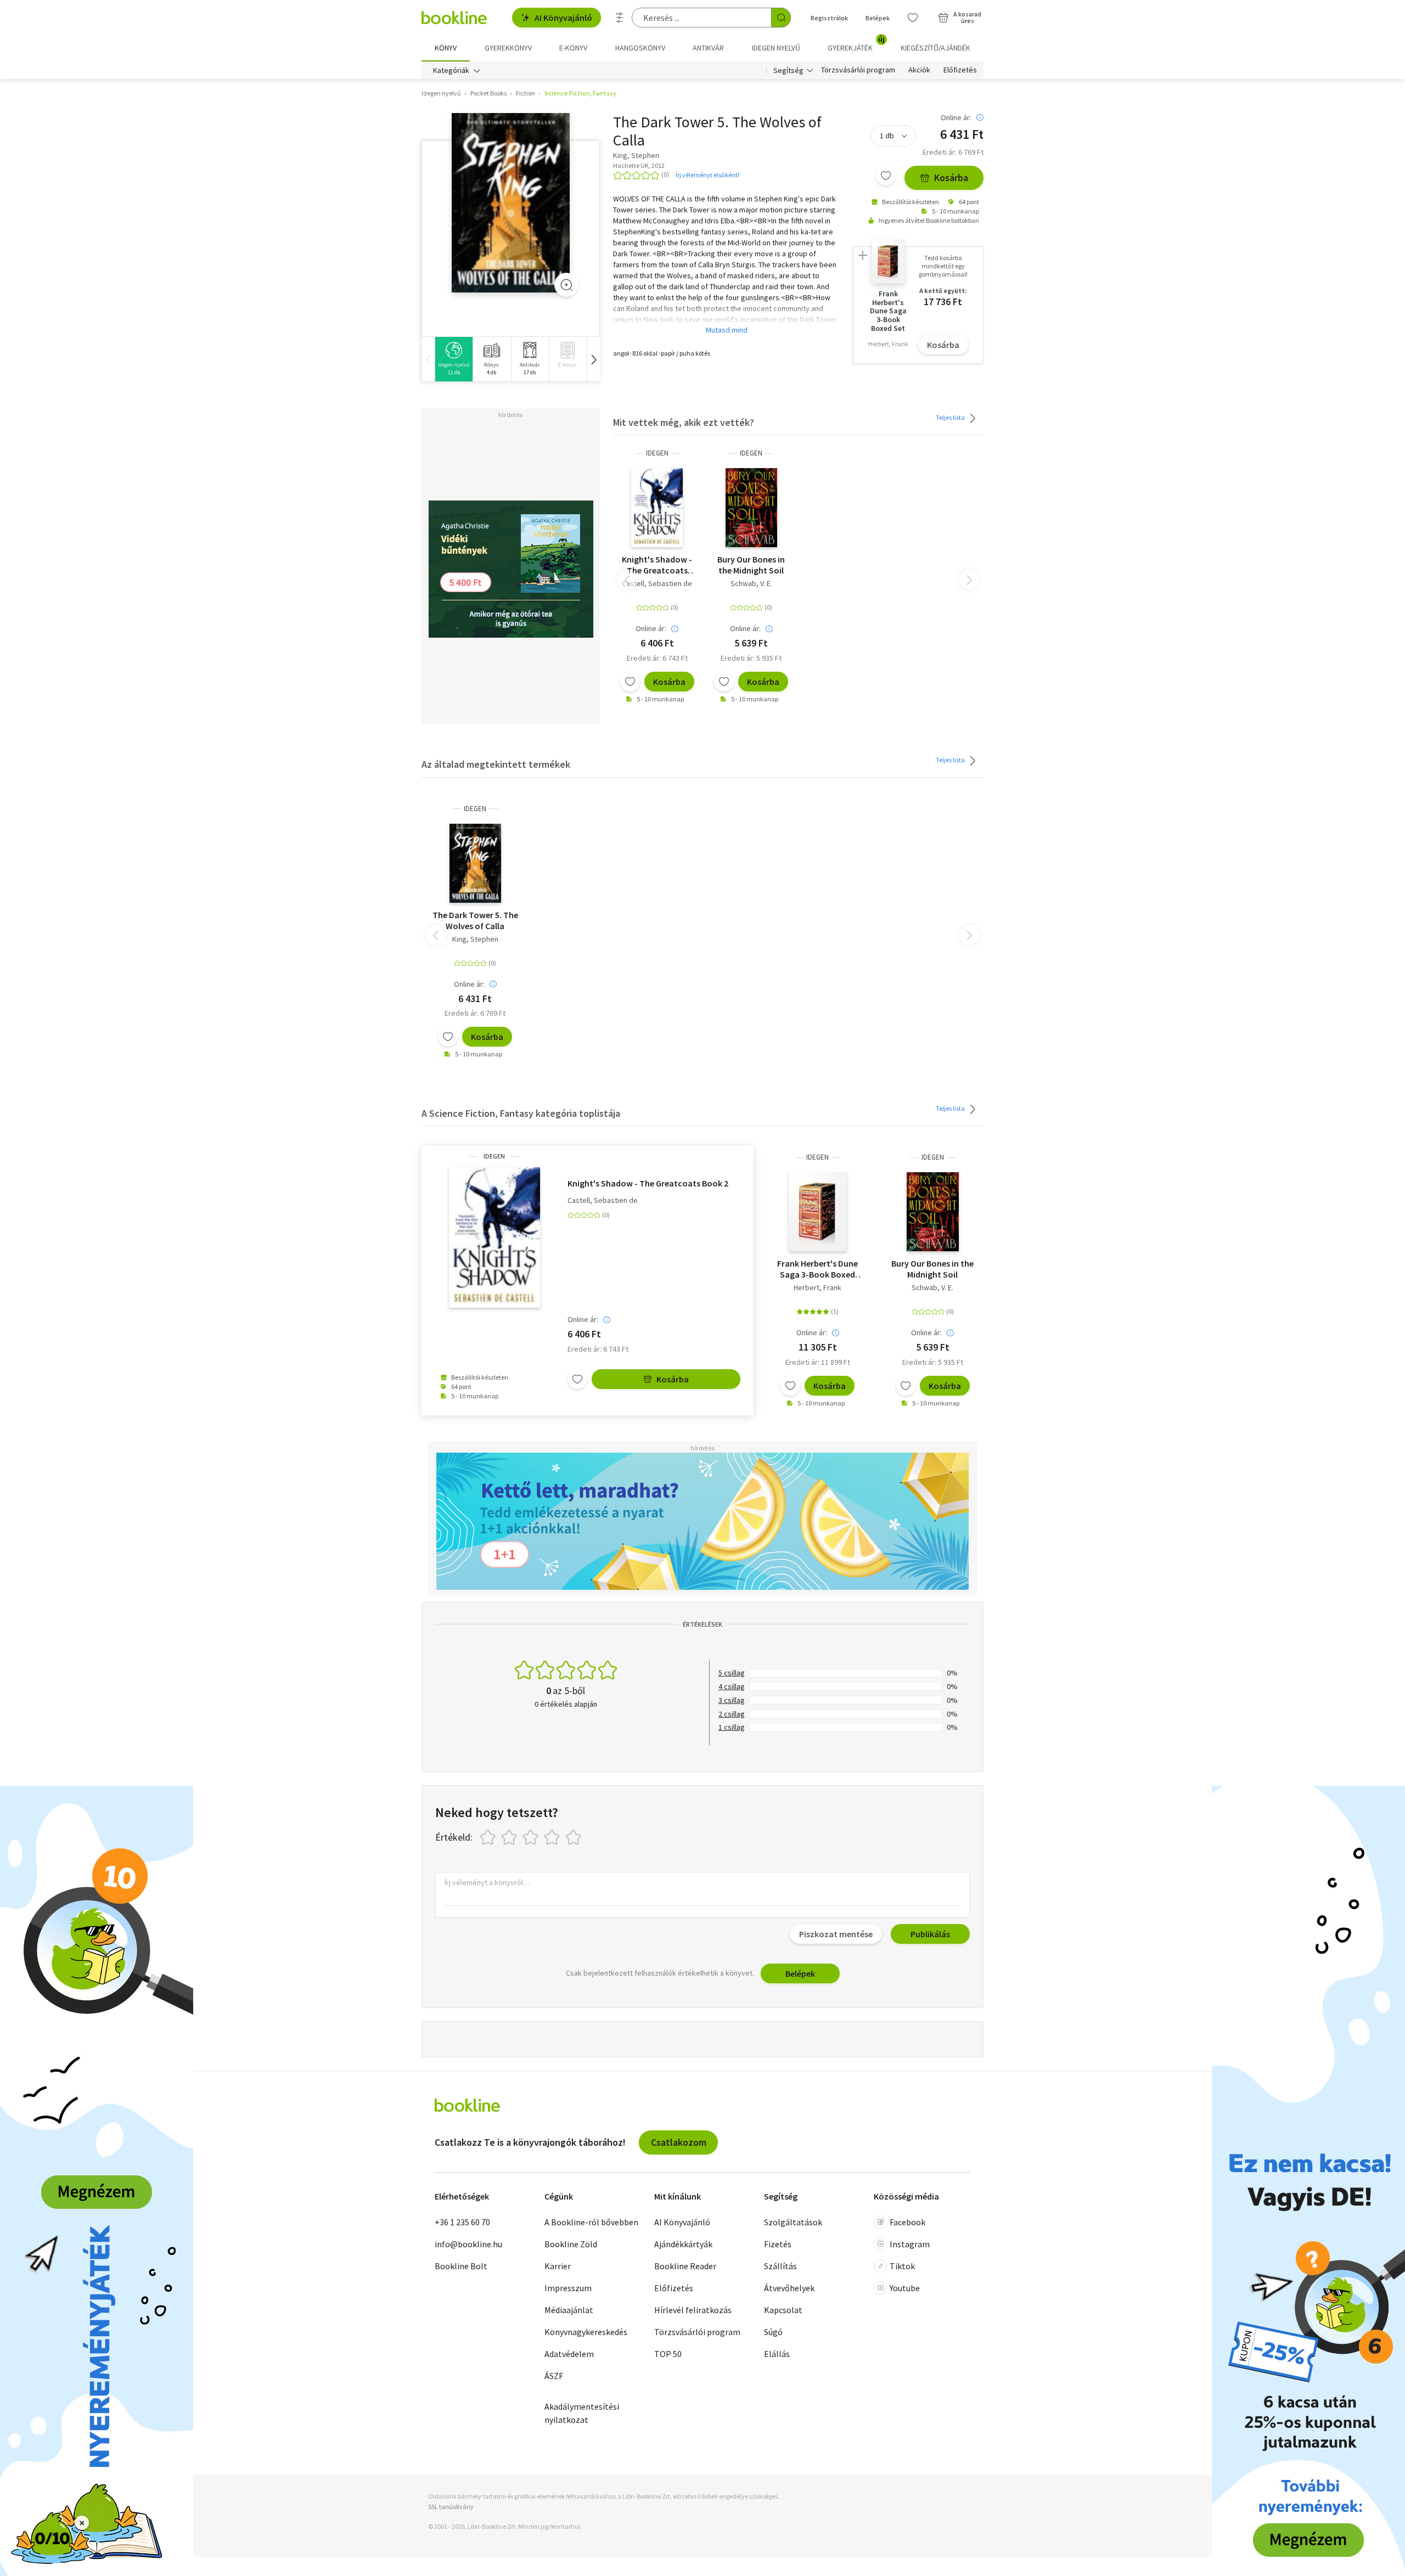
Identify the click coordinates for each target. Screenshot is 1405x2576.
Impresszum (568, 2288)
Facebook (907, 2222)
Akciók (919, 70)
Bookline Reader (685, 2266)
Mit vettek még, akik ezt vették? (684, 422)
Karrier (558, 2266)
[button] (593, 359)
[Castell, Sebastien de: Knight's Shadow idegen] (657, 508)
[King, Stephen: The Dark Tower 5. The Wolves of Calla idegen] (511, 203)
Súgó (773, 2332)
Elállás (777, 2354)
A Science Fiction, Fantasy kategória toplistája (521, 1113)
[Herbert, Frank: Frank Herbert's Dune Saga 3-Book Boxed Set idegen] (818, 1212)
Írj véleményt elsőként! (707, 175)
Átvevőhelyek (789, 2288)
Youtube (905, 2288)
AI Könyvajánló (563, 18)
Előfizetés (960, 70)
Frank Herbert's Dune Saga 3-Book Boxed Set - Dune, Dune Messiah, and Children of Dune (817, 1269)
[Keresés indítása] (781, 18)
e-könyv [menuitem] (573, 48)
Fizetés (778, 2244)
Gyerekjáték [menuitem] (856, 44)
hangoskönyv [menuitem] (640, 48)
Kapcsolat (783, 2310)
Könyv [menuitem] (446, 48)
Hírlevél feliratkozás (693, 2310)
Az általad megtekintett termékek (496, 764)
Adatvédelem (569, 2354)
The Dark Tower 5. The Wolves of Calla (475, 920)
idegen (657, 453)
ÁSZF (554, 2376)
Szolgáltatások (793, 2222)
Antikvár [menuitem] (708, 48)
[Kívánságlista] (913, 18)
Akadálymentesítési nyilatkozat (582, 2413)
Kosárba (951, 178)
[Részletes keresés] (620, 18)
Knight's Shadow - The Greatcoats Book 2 (657, 565)
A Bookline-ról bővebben (591, 2222)
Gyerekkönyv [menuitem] (508, 48)
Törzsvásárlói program (858, 70)
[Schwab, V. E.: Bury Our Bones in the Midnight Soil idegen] (752, 508)
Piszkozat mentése (836, 1934)
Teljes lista (951, 417)
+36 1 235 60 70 (462, 2222)
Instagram (910, 2244)
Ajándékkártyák (683, 2244)
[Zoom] (566, 285)
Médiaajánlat (569, 2310)
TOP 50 (668, 2354)
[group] (454, 359)
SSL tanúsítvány (451, 2507)
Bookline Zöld (571, 2244)
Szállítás (780, 2266)
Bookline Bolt (461, 2266)
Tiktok (902, 2266)
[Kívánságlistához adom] (886, 176)
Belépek (878, 18)
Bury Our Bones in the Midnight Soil (751, 565)
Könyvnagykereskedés (586, 2332)
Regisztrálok (829, 18)
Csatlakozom (679, 2142)
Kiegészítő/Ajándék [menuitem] (935, 48)
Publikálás (930, 1934)
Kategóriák (451, 70)
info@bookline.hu (468, 2244)
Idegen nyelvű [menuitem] (776, 48)
